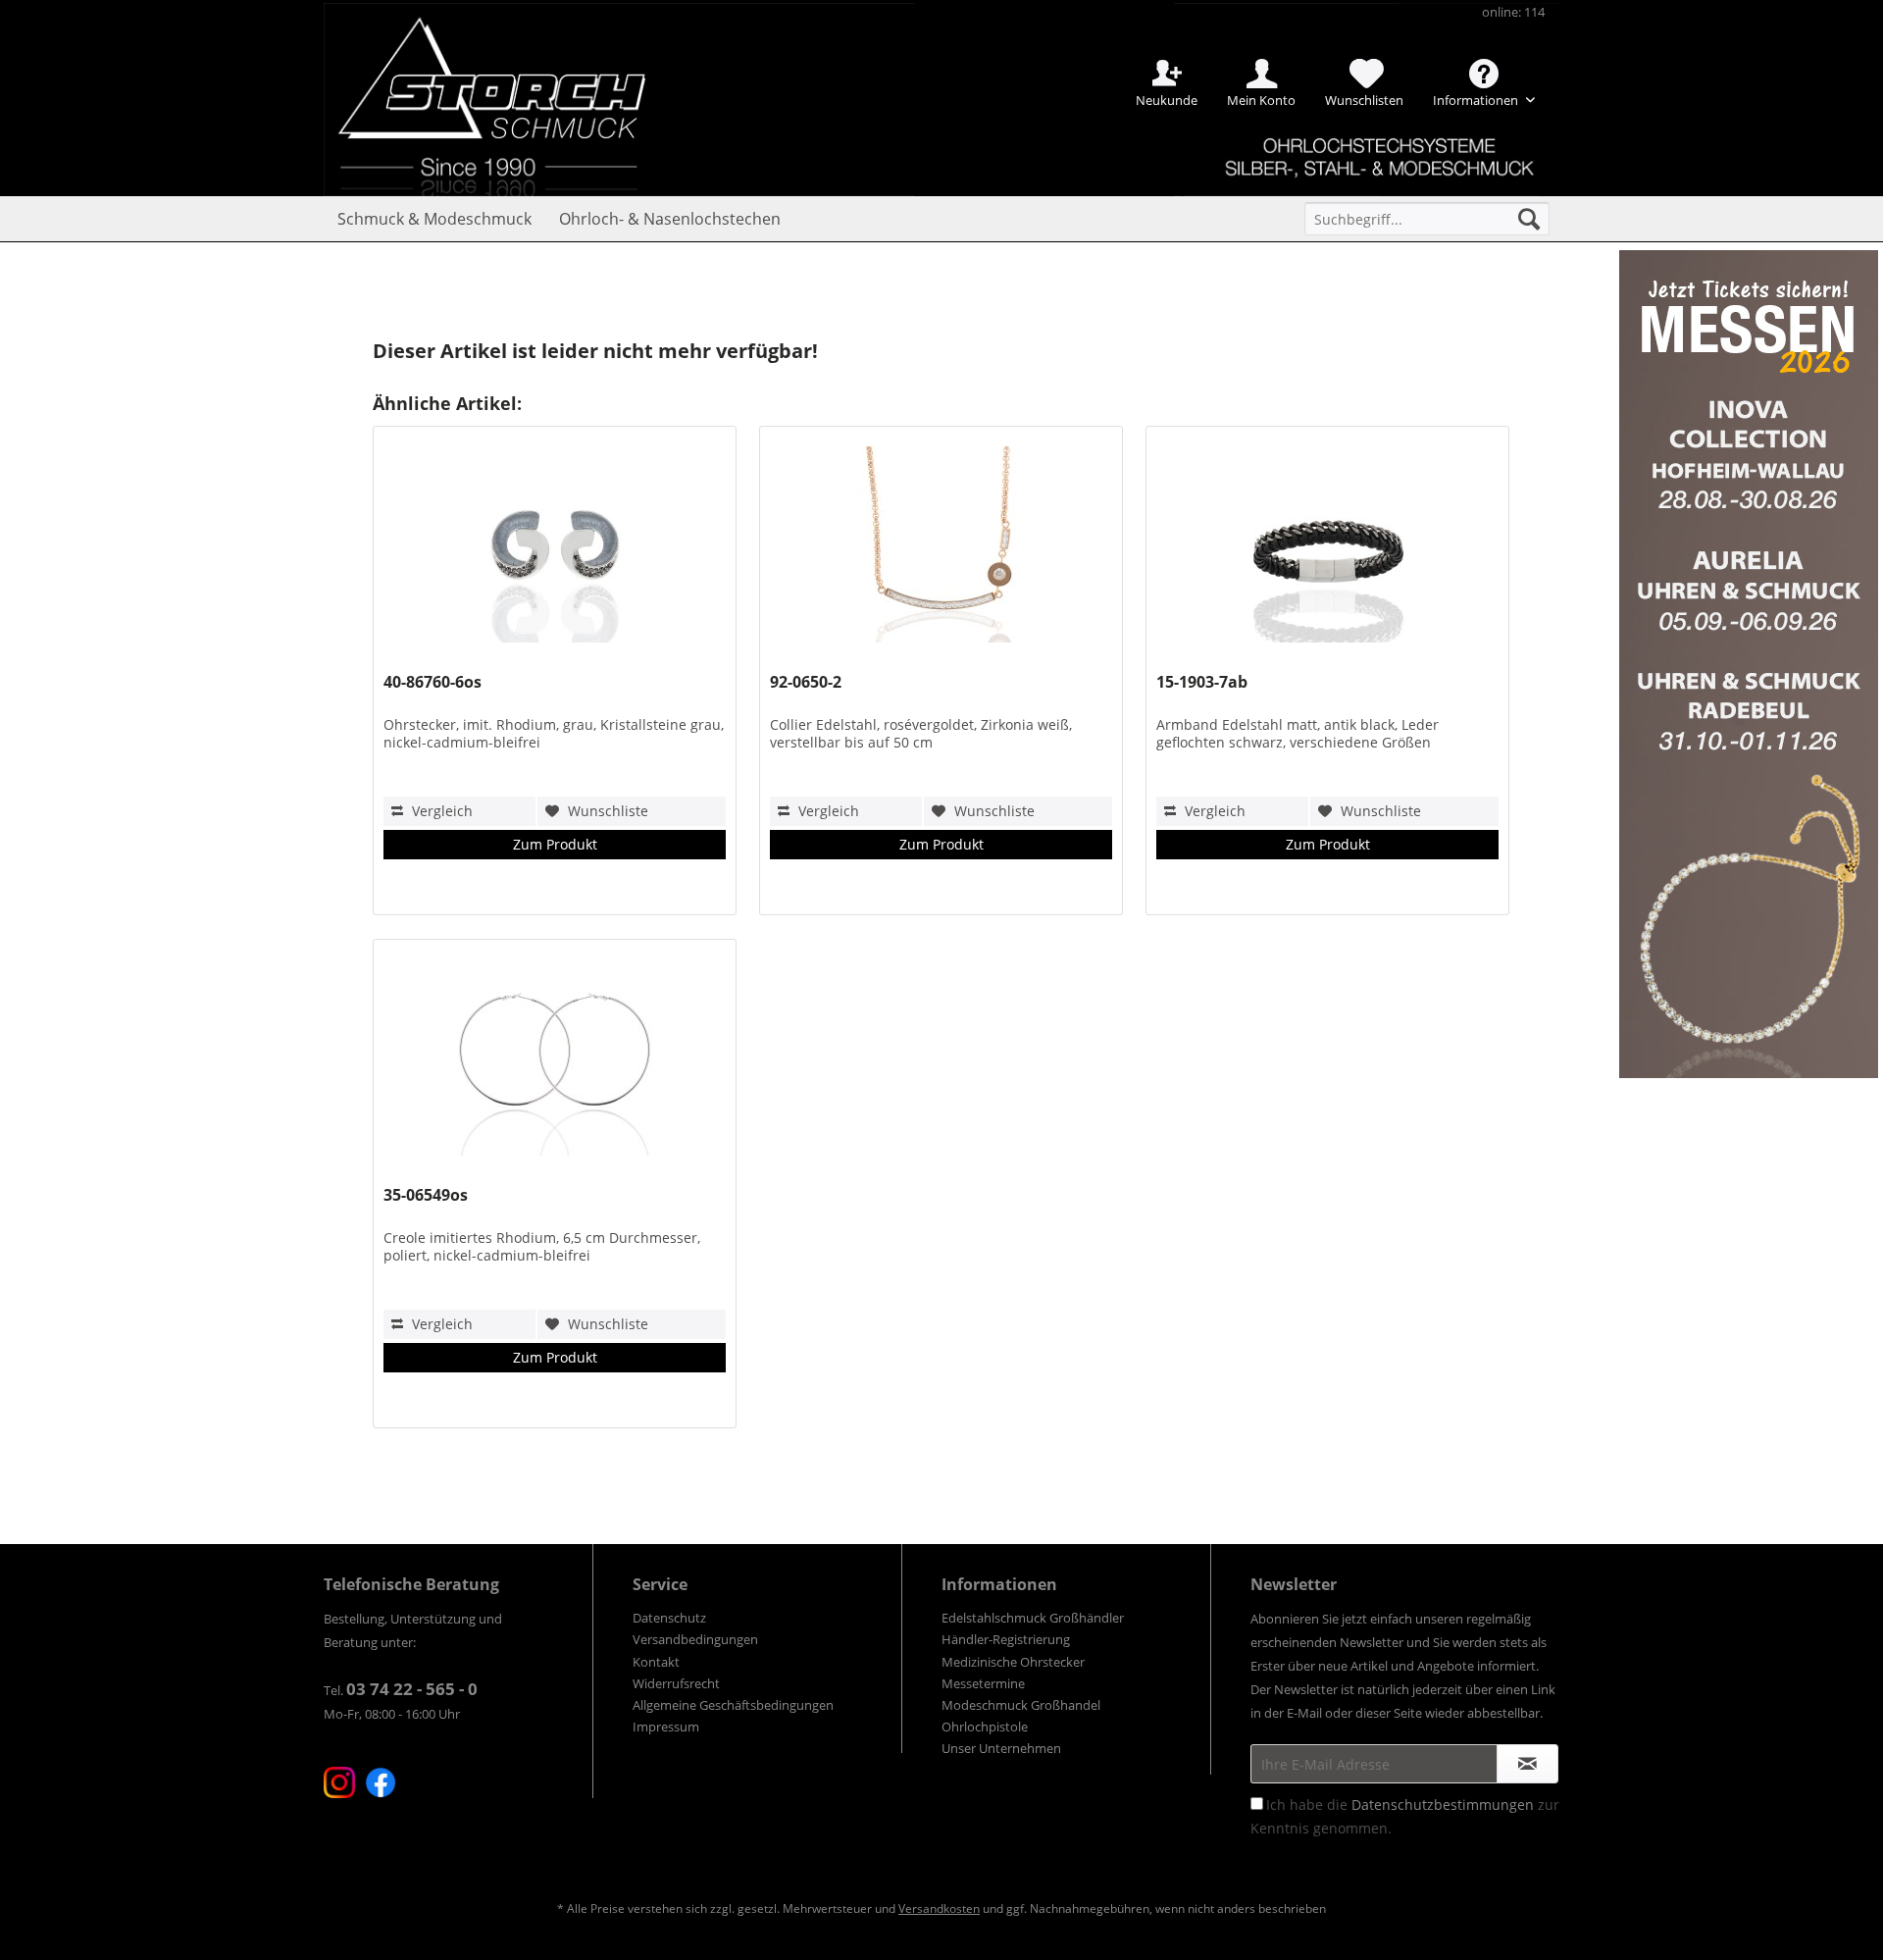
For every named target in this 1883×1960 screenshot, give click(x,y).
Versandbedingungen (695, 1639)
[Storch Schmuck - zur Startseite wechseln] (509, 71)
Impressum (666, 1727)
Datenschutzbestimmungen (1443, 1805)
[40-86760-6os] (554, 549)
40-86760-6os (433, 682)
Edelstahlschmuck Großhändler (1033, 1618)
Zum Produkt (555, 844)
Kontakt (656, 1662)
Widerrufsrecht (676, 1683)
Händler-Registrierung (1006, 1639)
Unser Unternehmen (1001, 1748)
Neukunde (1167, 100)
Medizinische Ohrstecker (1013, 1662)
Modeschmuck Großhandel (1021, 1705)
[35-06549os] (554, 1062)
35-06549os (426, 1195)
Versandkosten (939, 1908)
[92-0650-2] (941, 549)
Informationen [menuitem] (1477, 100)
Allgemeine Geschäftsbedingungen (733, 1705)
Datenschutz (669, 1618)
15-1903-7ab (1202, 682)
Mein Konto (1261, 100)
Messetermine (983, 1683)
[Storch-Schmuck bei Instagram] (339, 1782)
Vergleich (440, 811)
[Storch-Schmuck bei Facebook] (381, 1782)
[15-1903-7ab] (1327, 549)
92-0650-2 (806, 682)
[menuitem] (1427, 219)
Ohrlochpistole (985, 1727)
